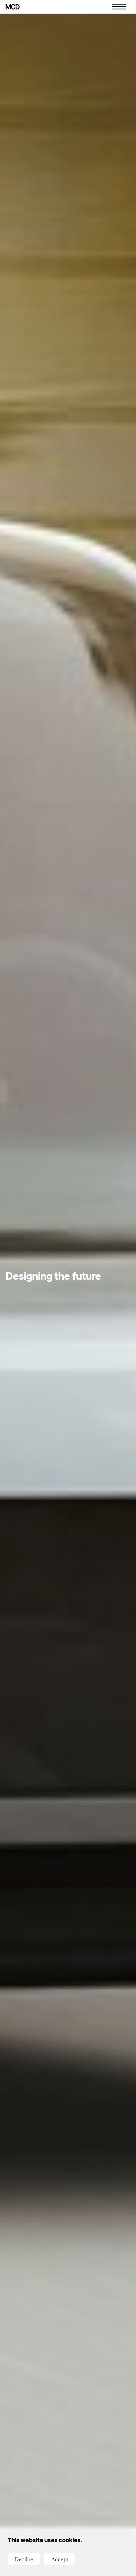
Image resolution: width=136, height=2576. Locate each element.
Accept (60, 2559)
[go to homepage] (13, 7)
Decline (24, 2559)
